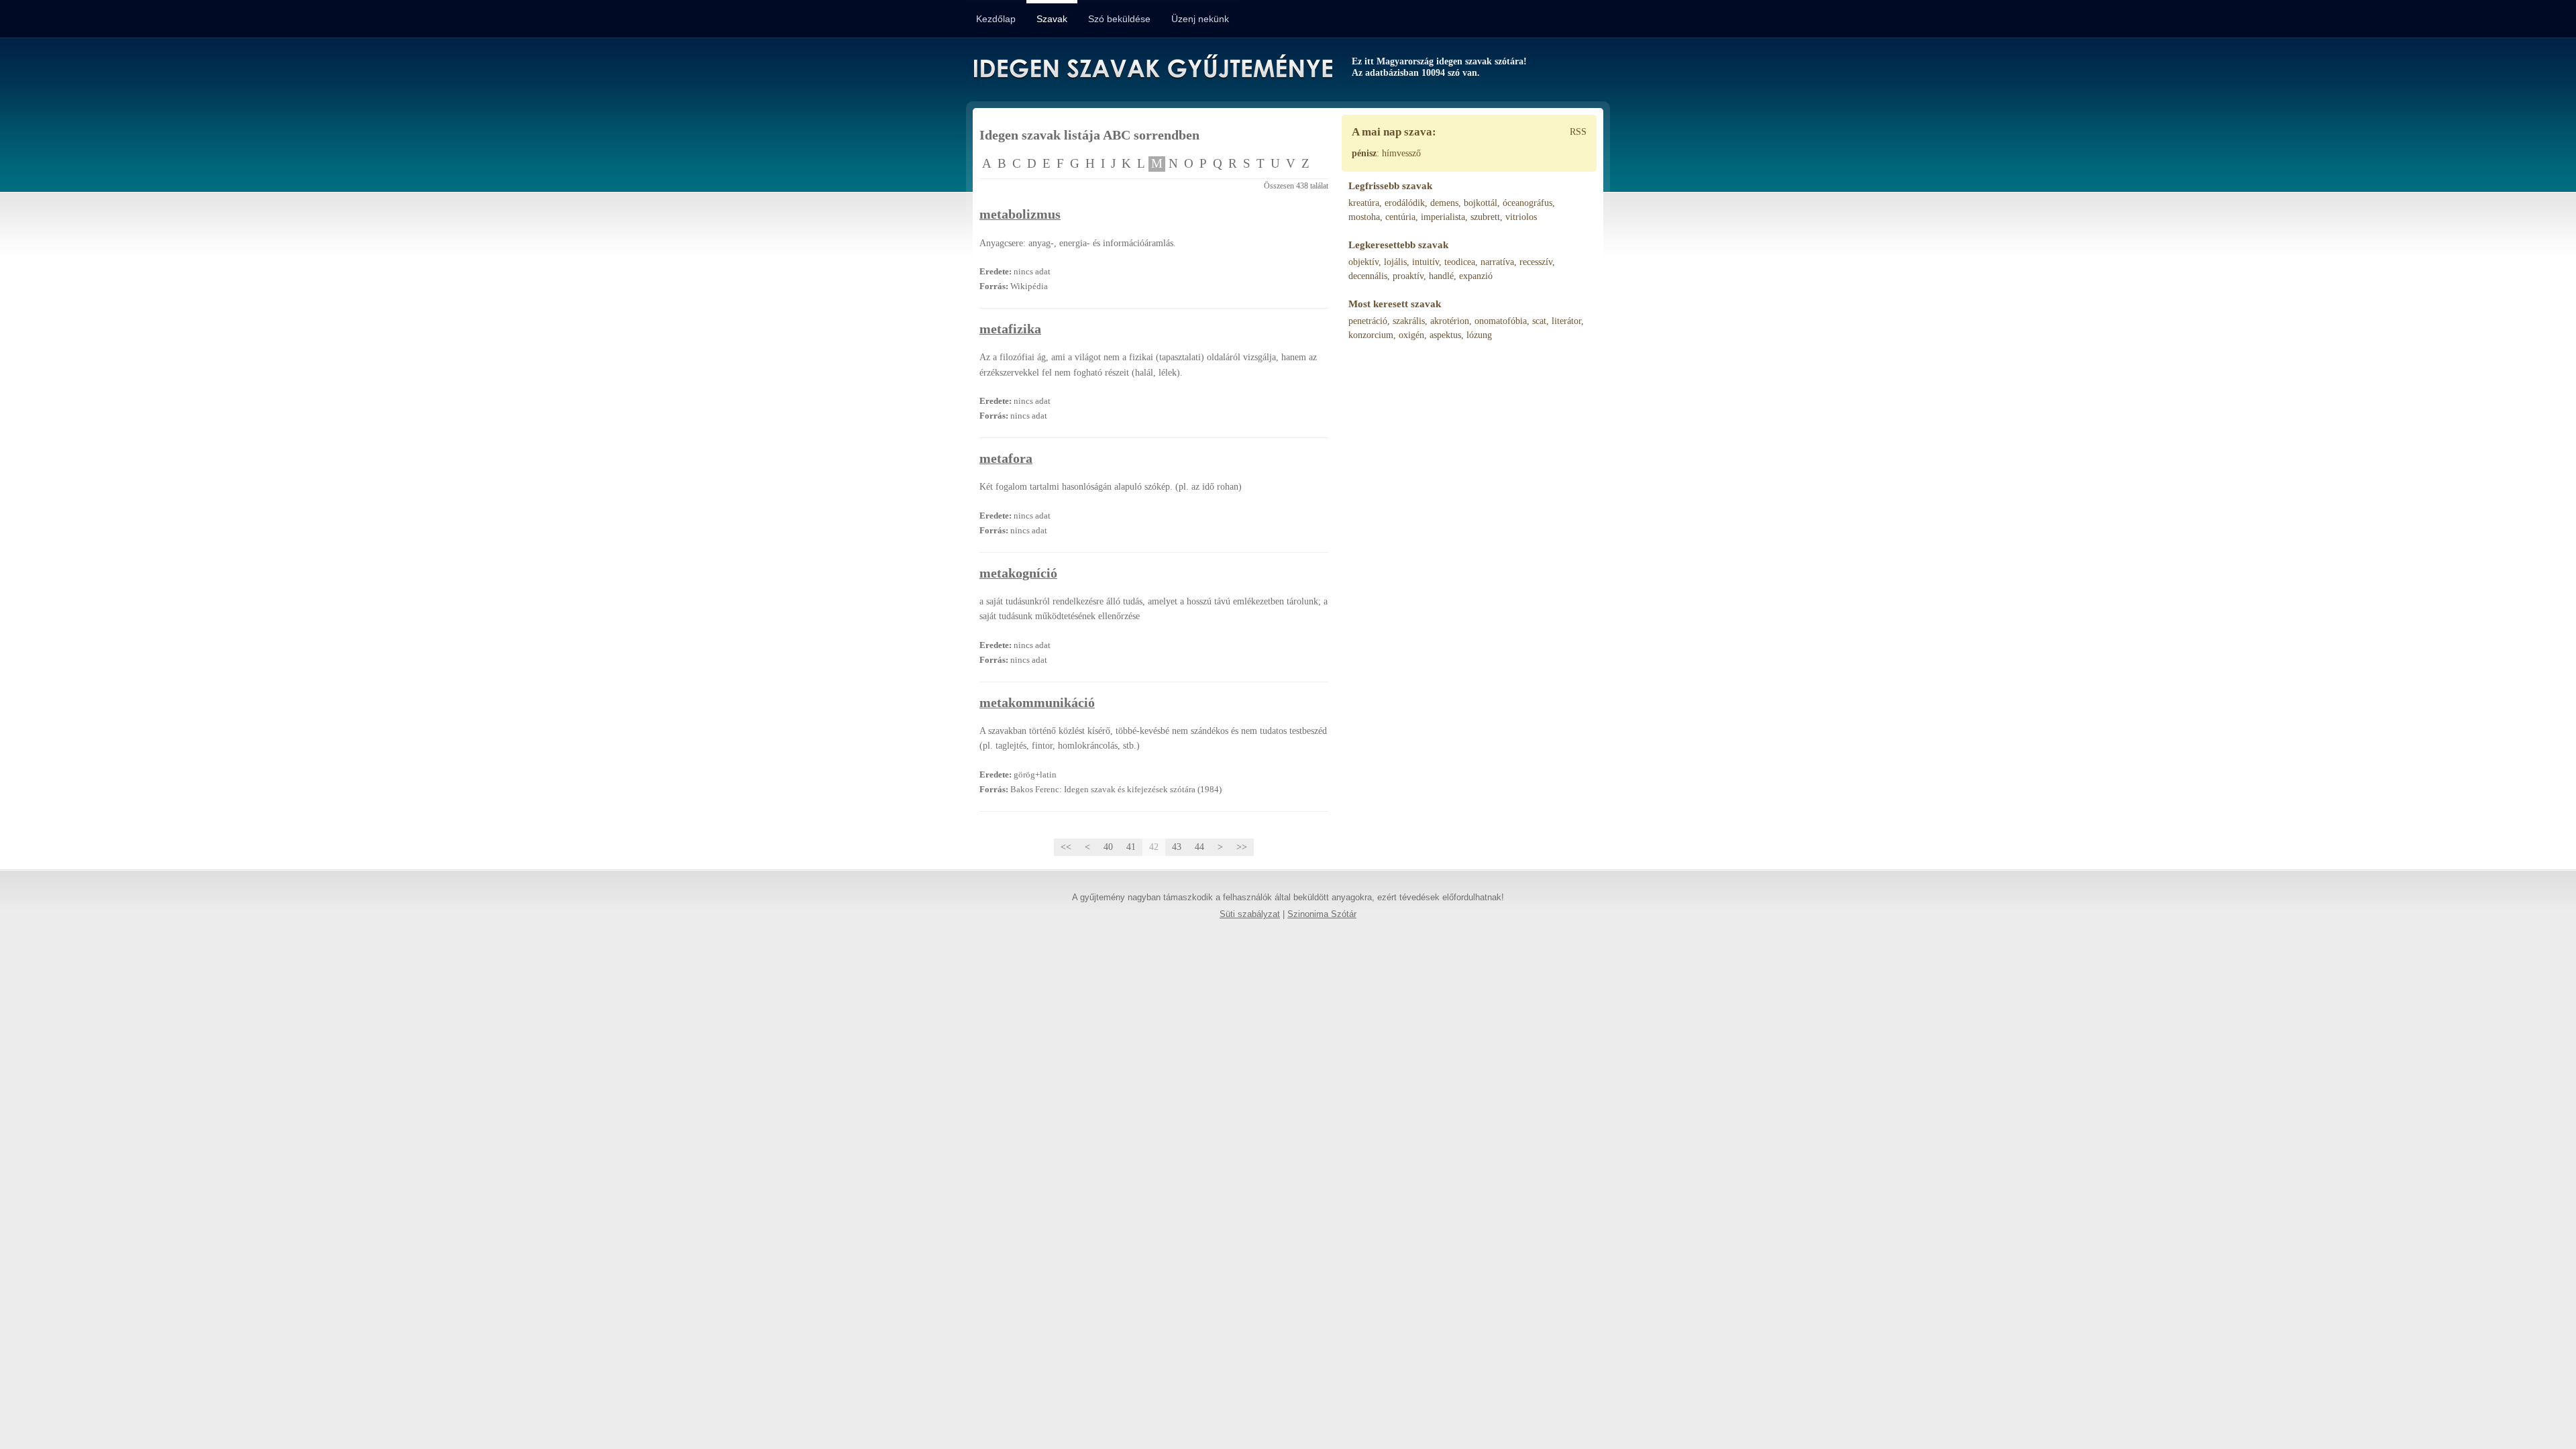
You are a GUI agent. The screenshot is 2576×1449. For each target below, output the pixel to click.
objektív (1363, 262)
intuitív (1426, 262)
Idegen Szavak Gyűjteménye (1152, 68)
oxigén (1411, 335)
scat (1539, 321)
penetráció (1368, 321)
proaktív (1408, 276)
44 (1199, 847)
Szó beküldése (1119, 19)
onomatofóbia (1501, 321)
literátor (1566, 321)
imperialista (1443, 217)
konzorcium (1371, 335)
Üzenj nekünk (1200, 19)
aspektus (1445, 335)
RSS (1578, 132)
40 (1108, 847)
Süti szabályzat (1250, 914)
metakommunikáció (1037, 703)
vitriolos (1521, 217)
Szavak (1052, 19)
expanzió (1476, 276)
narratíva (1497, 262)
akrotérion (1450, 321)
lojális (1395, 262)
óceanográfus (1527, 203)
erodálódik (1405, 203)
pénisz (1364, 153)
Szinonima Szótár (1322, 914)
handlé (1441, 276)
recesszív (1536, 262)
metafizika (1010, 329)
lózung (1479, 335)
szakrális (1409, 321)
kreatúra (1364, 203)
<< (1066, 847)
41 (1131, 847)
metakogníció (1018, 573)
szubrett (1485, 217)
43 (1177, 847)
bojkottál (1481, 203)
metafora (1006, 459)
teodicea (1460, 262)
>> (1242, 847)
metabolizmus (1020, 214)
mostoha (1364, 217)
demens (1444, 203)
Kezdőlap (996, 19)
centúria (1400, 217)
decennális (1368, 276)
